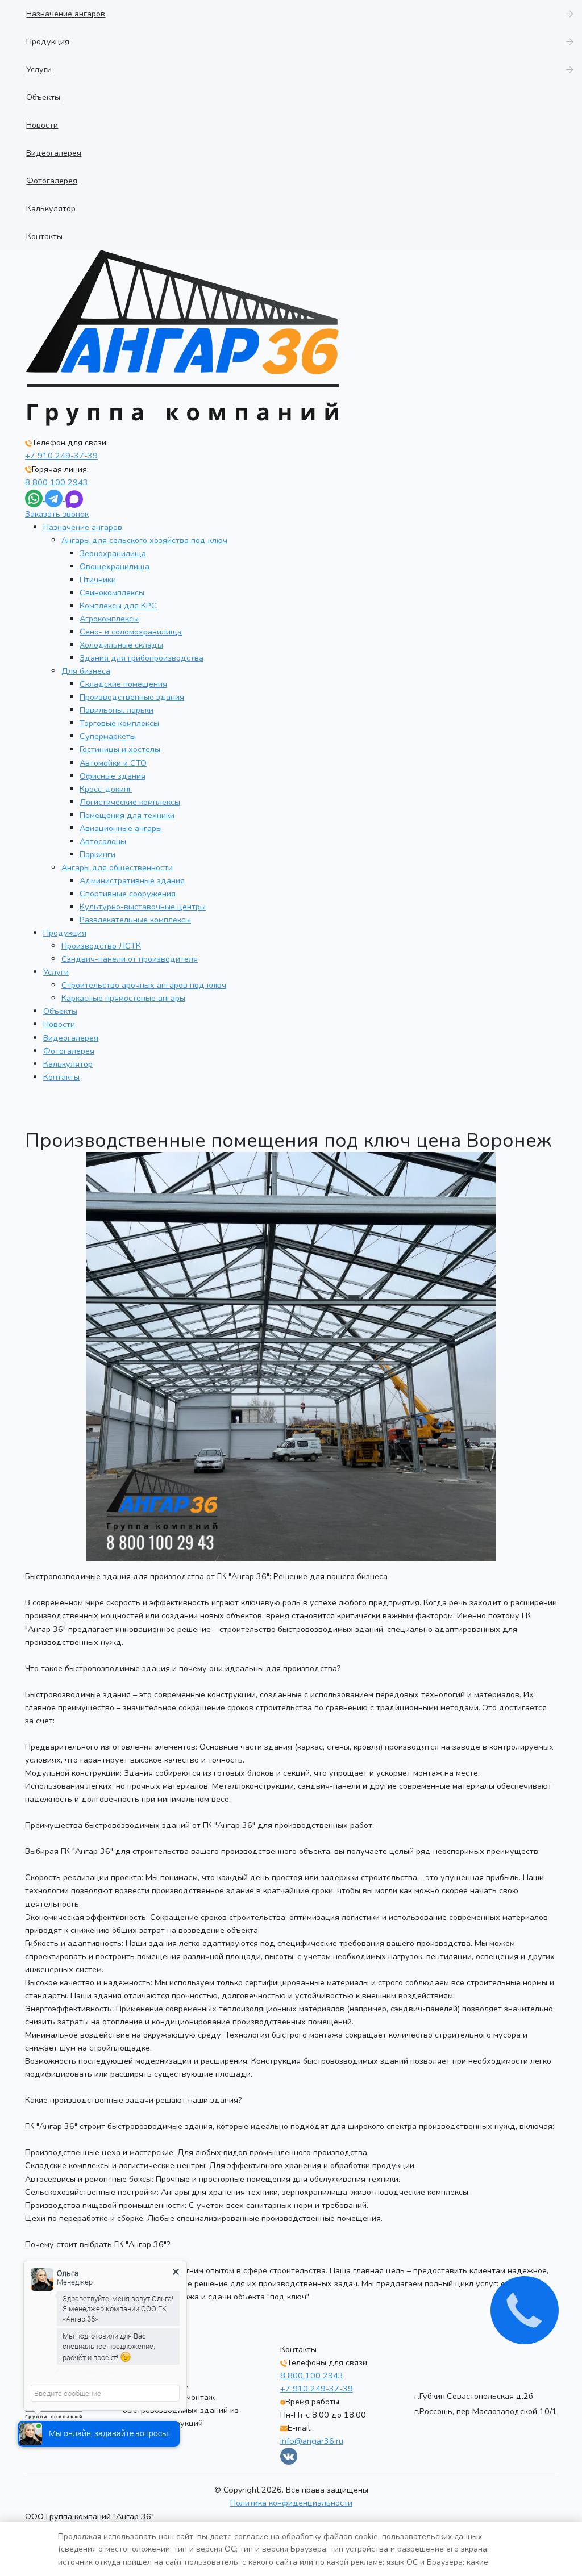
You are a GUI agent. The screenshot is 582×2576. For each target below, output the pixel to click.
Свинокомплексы (112, 592)
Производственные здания (132, 697)
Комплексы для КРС (118, 606)
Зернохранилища (113, 553)
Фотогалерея (69, 1051)
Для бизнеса (86, 671)
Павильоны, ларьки (117, 710)
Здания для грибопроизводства (142, 658)
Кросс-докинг (106, 789)
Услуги (56, 972)
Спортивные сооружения (128, 894)
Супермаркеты (108, 736)
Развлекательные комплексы (135, 920)
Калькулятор (68, 1064)
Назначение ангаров (83, 527)
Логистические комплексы (130, 802)
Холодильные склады (121, 645)
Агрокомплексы (109, 619)
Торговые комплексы (119, 723)
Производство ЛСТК (101, 946)
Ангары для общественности (117, 867)
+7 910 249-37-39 (61, 456)
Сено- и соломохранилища (131, 632)
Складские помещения (123, 684)
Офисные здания (113, 776)
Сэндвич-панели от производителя (130, 959)
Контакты (61, 1077)
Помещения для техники (127, 815)
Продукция (65, 933)
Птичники (98, 579)
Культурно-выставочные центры (143, 907)
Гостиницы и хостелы (120, 749)
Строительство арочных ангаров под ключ (144, 985)
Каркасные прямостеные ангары (123, 998)
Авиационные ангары (121, 828)
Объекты (60, 1011)
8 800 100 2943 (57, 482)
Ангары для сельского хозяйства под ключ (144, 540)
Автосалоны (103, 841)
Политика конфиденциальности (291, 2503)
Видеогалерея (71, 1038)
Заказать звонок (57, 514)
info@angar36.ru (312, 2441)
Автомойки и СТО (113, 763)
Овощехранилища (115, 566)
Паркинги (97, 854)
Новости (59, 1024)
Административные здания (132, 880)
